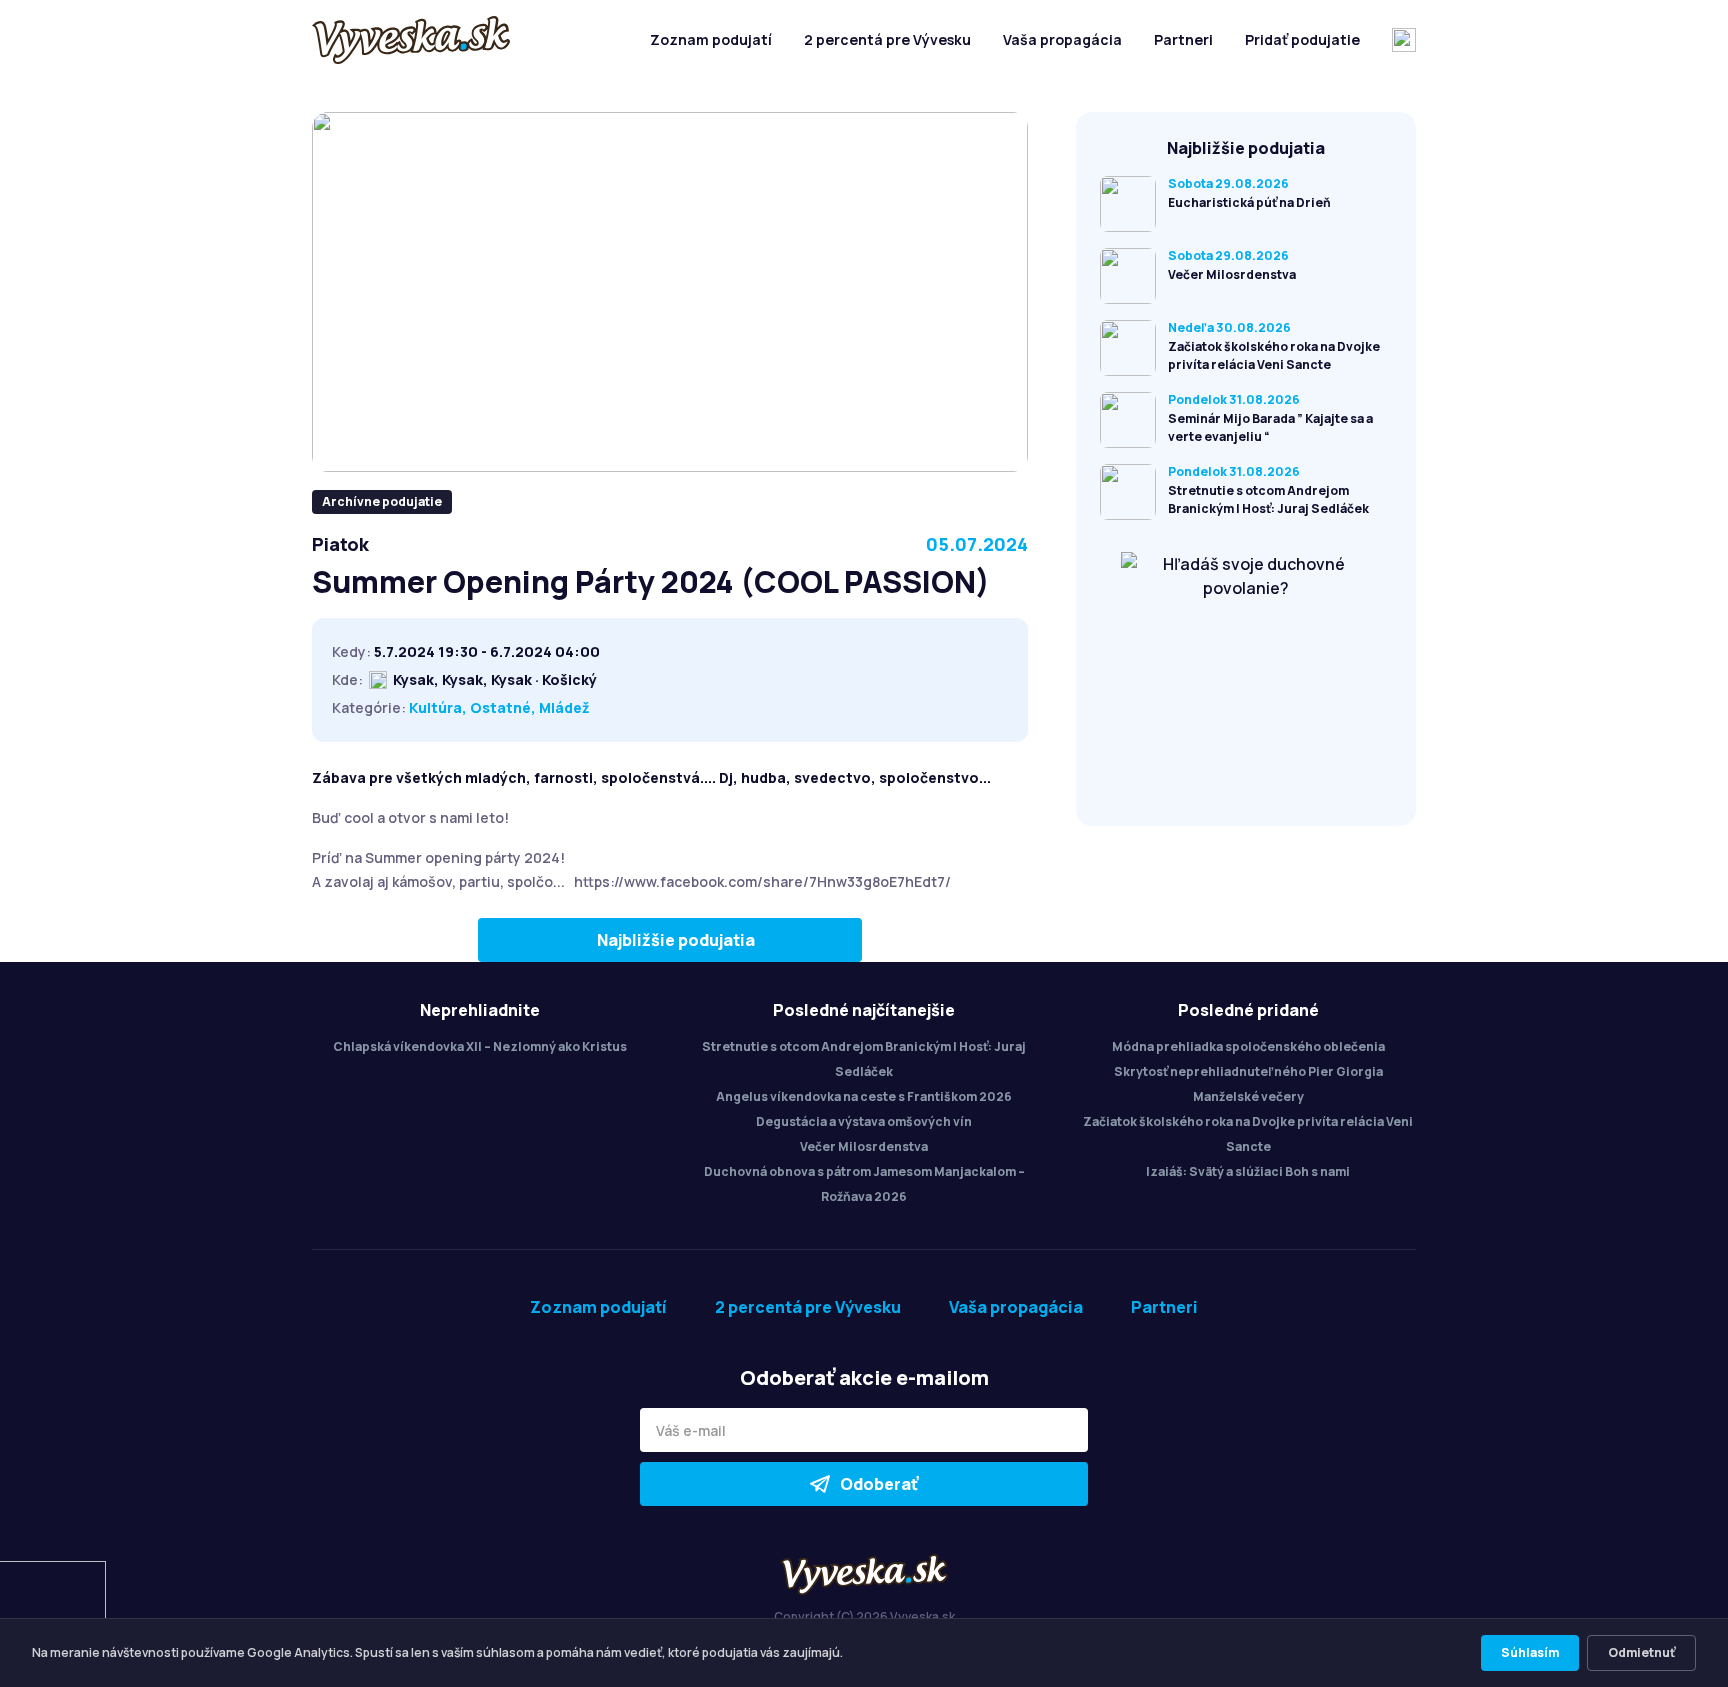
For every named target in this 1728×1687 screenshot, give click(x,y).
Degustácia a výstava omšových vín (864, 1121)
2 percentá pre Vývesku (887, 39)
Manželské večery (1248, 1096)
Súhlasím (1530, 1652)
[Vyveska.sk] (411, 40)
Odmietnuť (1641, 1652)
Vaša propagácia (1062, 39)
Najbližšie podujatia (676, 940)
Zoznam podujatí (711, 39)
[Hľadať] (1404, 40)
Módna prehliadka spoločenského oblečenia (1248, 1046)
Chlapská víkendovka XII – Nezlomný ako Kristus (480, 1046)
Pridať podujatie (1302, 39)
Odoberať (879, 1484)
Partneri (1183, 39)
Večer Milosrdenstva (864, 1146)
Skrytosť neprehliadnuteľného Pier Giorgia (1248, 1071)
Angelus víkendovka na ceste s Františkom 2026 (864, 1096)
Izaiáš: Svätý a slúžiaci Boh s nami (1248, 1171)
